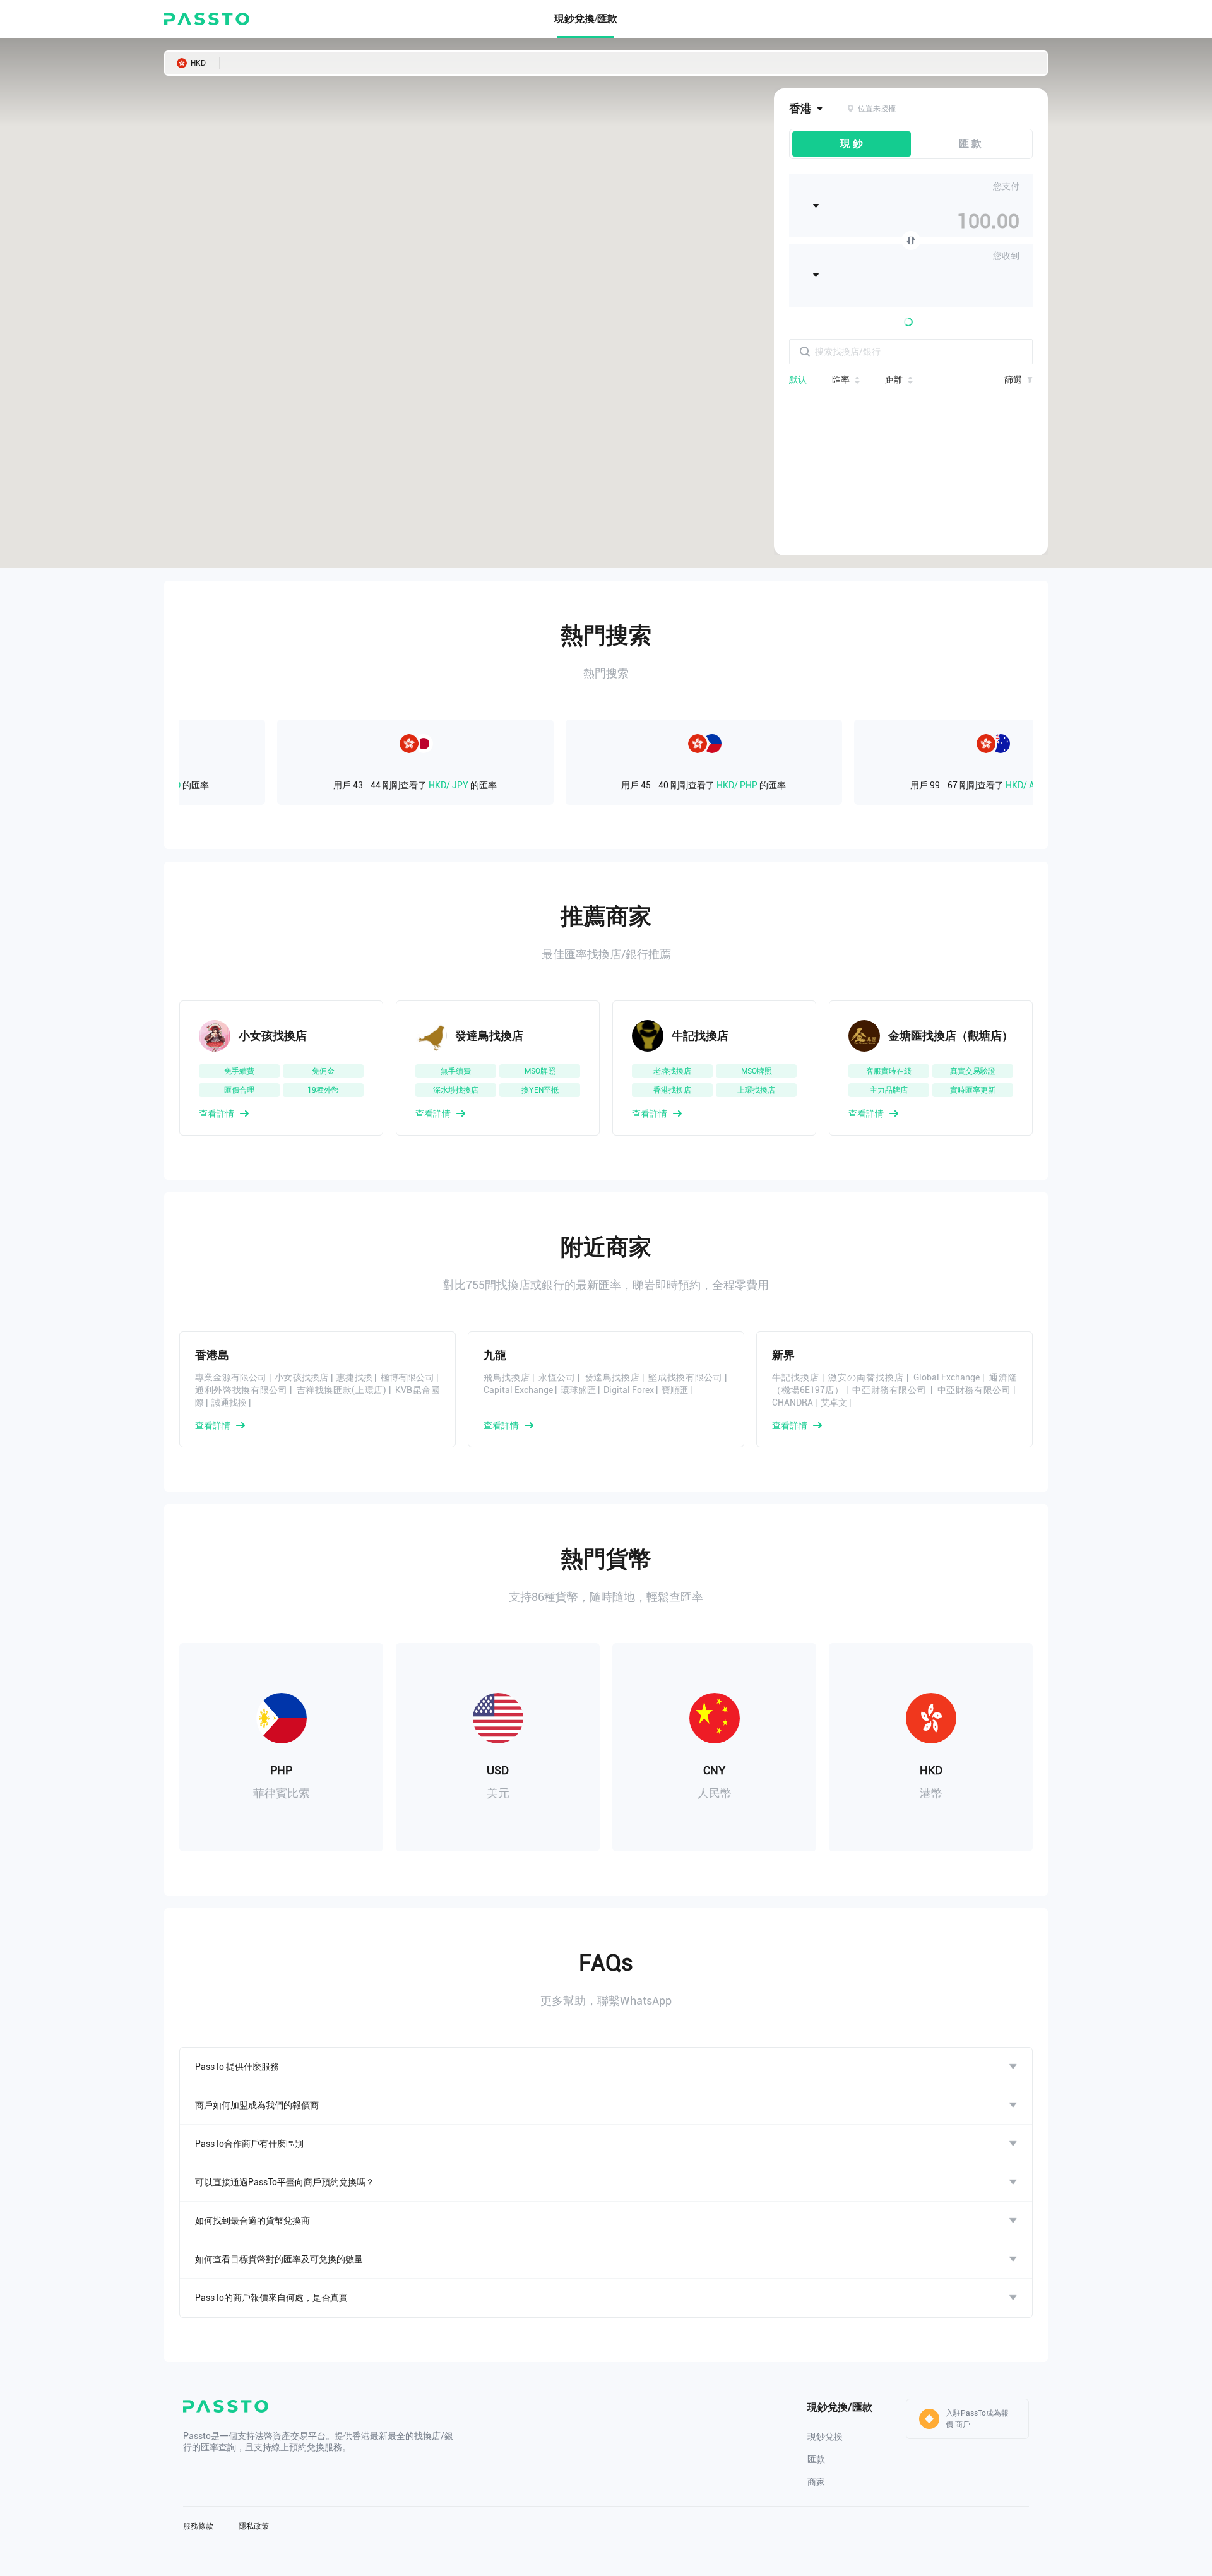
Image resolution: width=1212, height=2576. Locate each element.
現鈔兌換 (825, 2437)
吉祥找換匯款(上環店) (342, 1390)
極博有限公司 (407, 1377)
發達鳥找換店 (612, 1377)
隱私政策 (254, 2526)
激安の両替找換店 (866, 1377)
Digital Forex (629, 1390)
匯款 (816, 2459)
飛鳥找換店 (507, 1377)
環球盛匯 (578, 1390)
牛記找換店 (796, 1377)
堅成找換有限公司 (685, 1377)
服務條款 (198, 2526)
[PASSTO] (207, 19)
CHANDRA (793, 1403)
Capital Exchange (518, 1390)
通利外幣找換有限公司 (241, 1390)
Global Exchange (947, 1377)
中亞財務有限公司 (890, 1390)
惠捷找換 (354, 1377)
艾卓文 (834, 1403)
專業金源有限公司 (231, 1377)
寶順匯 (675, 1390)
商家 (816, 2482)
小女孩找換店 (301, 1377)
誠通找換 (229, 1403)
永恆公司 (557, 1377)
